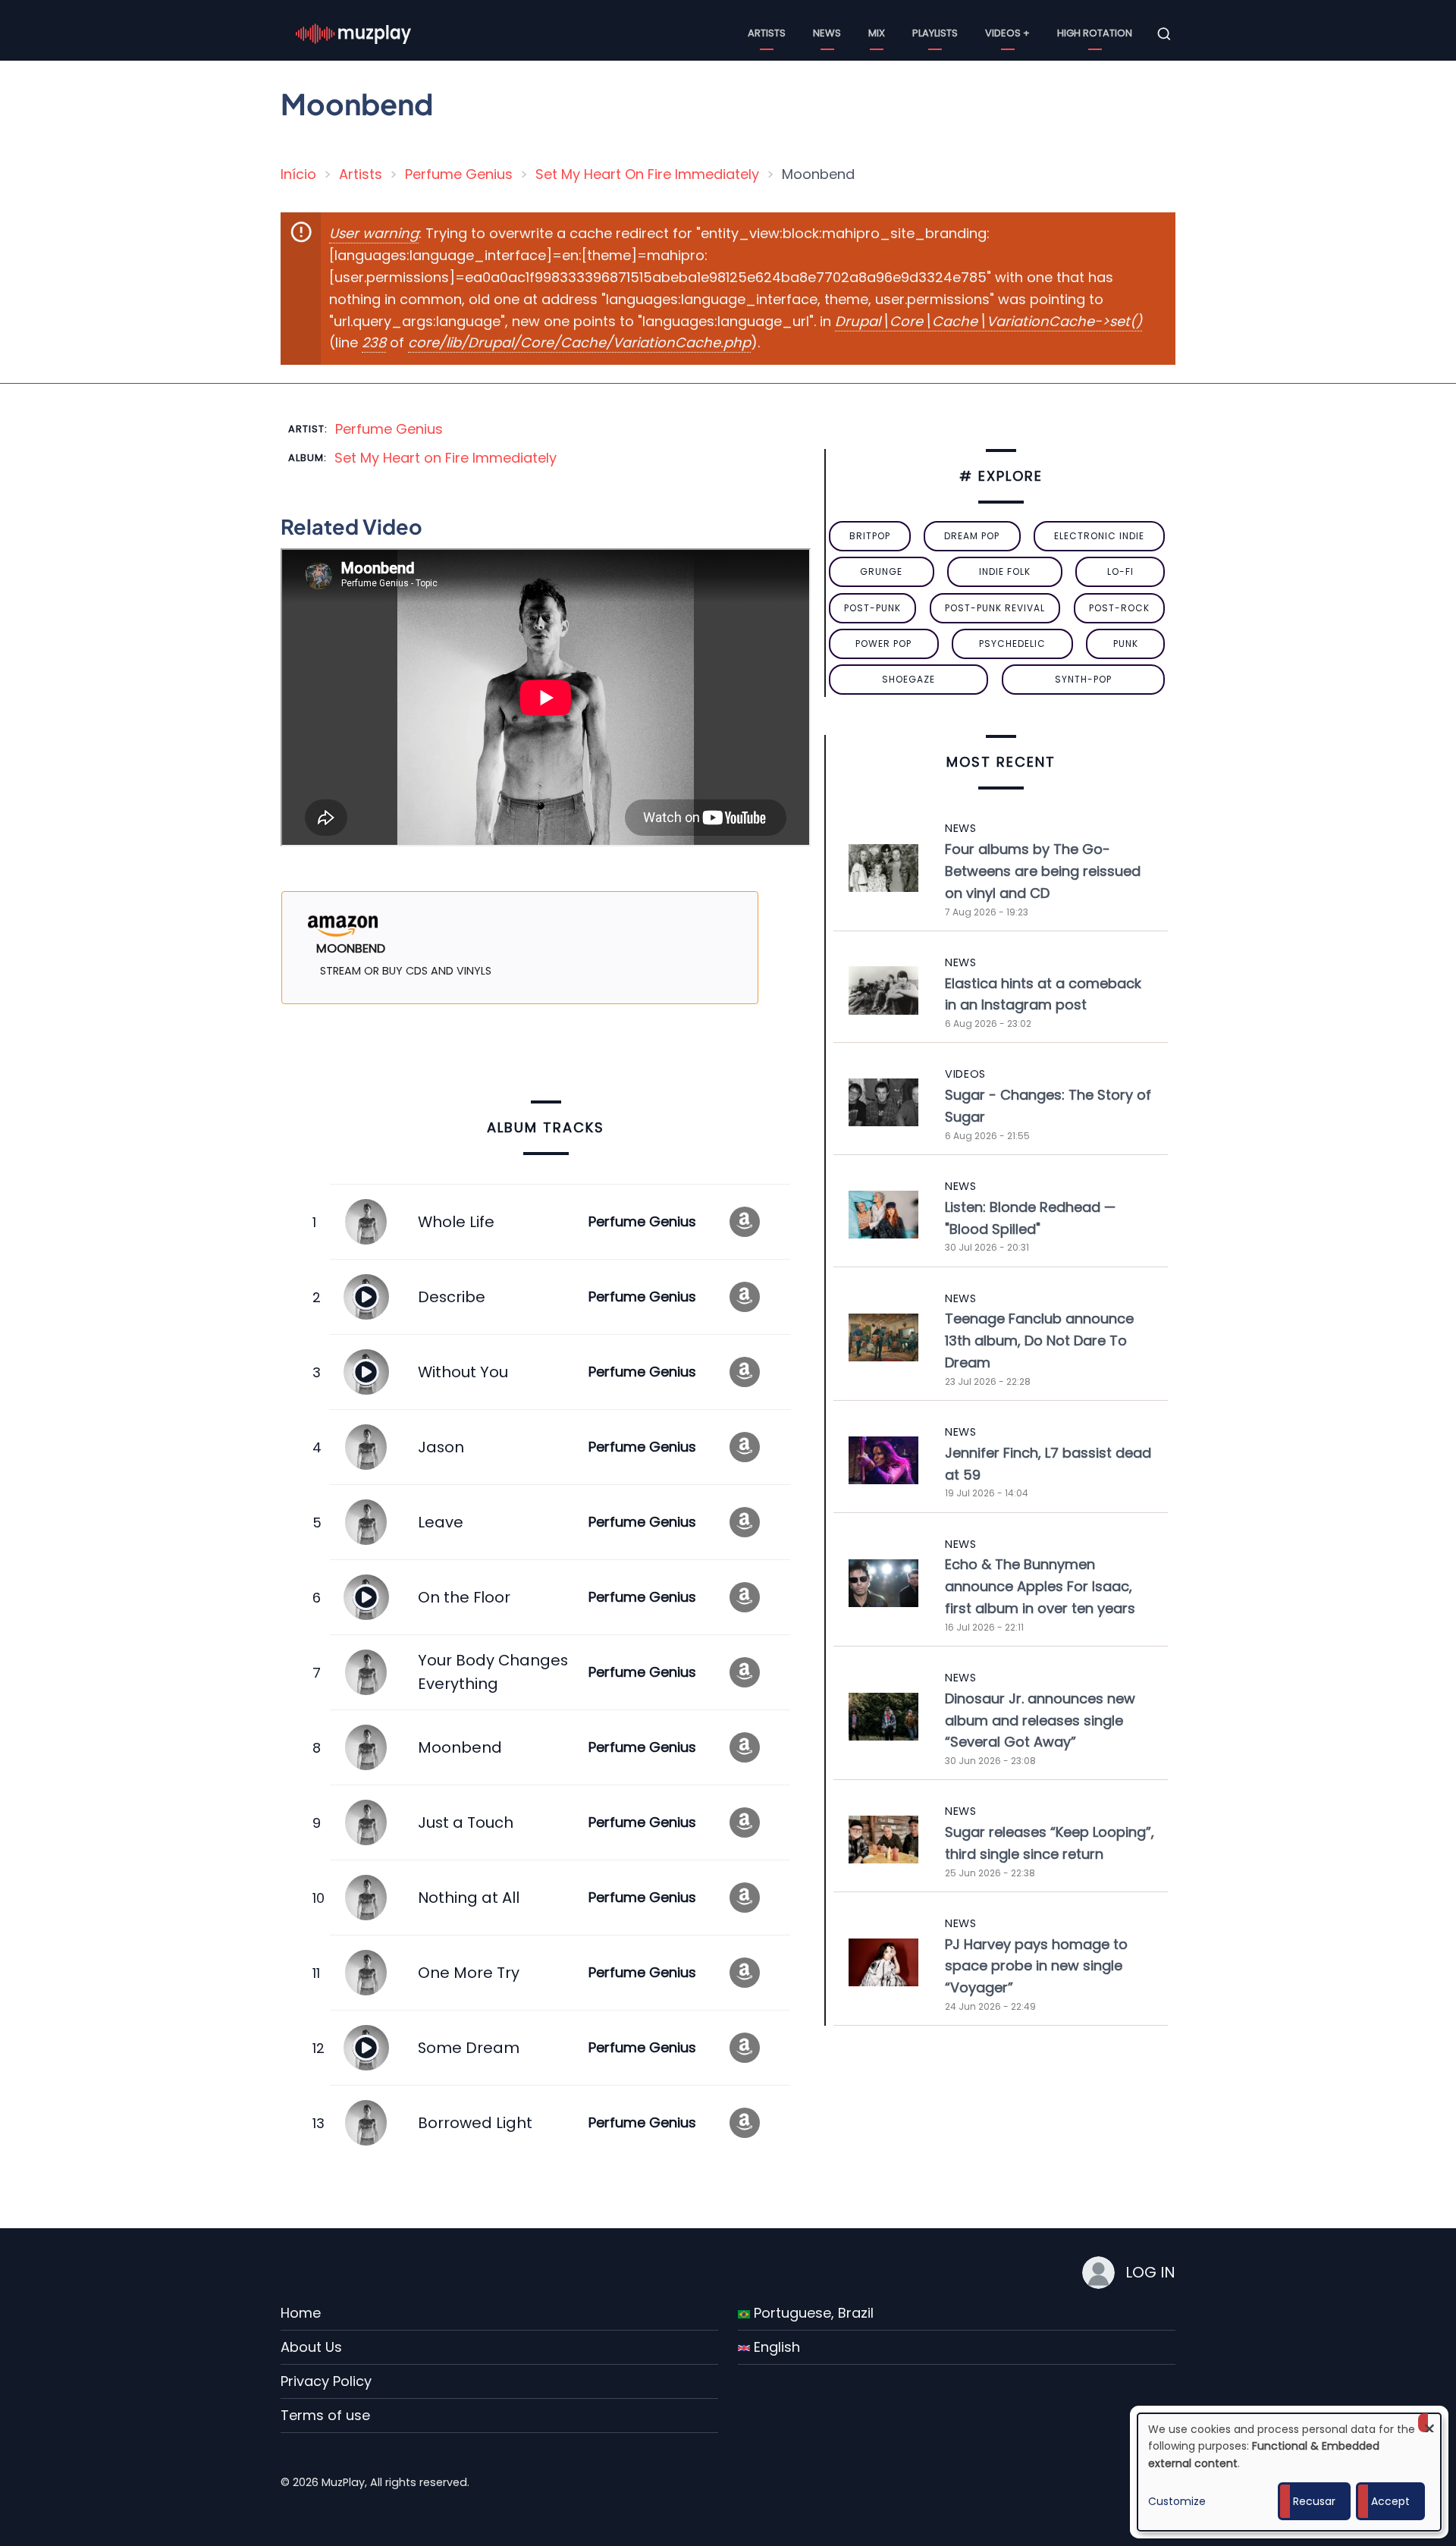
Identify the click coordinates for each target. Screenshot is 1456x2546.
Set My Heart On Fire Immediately (647, 174)
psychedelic (1012, 644)
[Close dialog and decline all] (1429, 2423)
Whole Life (456, 1222)
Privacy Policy (326, 2381)
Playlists (935, 33)
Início (298, 174)
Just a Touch (466, 1822)
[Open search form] (1164, 34)
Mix (877, 33)
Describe (452, 1297)
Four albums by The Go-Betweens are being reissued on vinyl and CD (1043, 871)
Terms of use (325, 2415)
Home (301, 2313)
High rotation (1095, 33)
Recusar (1314, 2501)
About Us (311, 2347)
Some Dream (469, 2048)
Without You (463, 1372)
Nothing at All (469, 1898)
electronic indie (1099, 536)
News (827, 33)
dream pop (972, 536)
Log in (1150, 2272)
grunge (881, 571)
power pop (883, 644)
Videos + (1007, 33)
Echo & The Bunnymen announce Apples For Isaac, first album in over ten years (1040, 1586)
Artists (767, 33)
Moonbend (460, 1747)
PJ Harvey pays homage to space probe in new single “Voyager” (1036, 1966)
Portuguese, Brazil (812, 2313)
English (775, 2347)
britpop (870, 536)
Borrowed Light (475, 2123)
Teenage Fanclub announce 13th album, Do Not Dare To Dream (1039, 1340)
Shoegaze (908, 679)
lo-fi (1120, 571)
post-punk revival (995, 608)
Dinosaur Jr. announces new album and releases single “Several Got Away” (1040, 1720)
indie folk (1005, 571)
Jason (441, 1447)
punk (1126, 644)
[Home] (353, 33)
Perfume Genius (459, 174)
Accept (1390, 2501)
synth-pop (1083, 679)
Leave (441, 1522)
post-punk (872, 608)
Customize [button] (1177, 2501)
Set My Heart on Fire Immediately (446, 458)
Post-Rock (1119, 608)
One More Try (469, 1973)
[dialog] (1289, 2472)
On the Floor (464, 1597)
